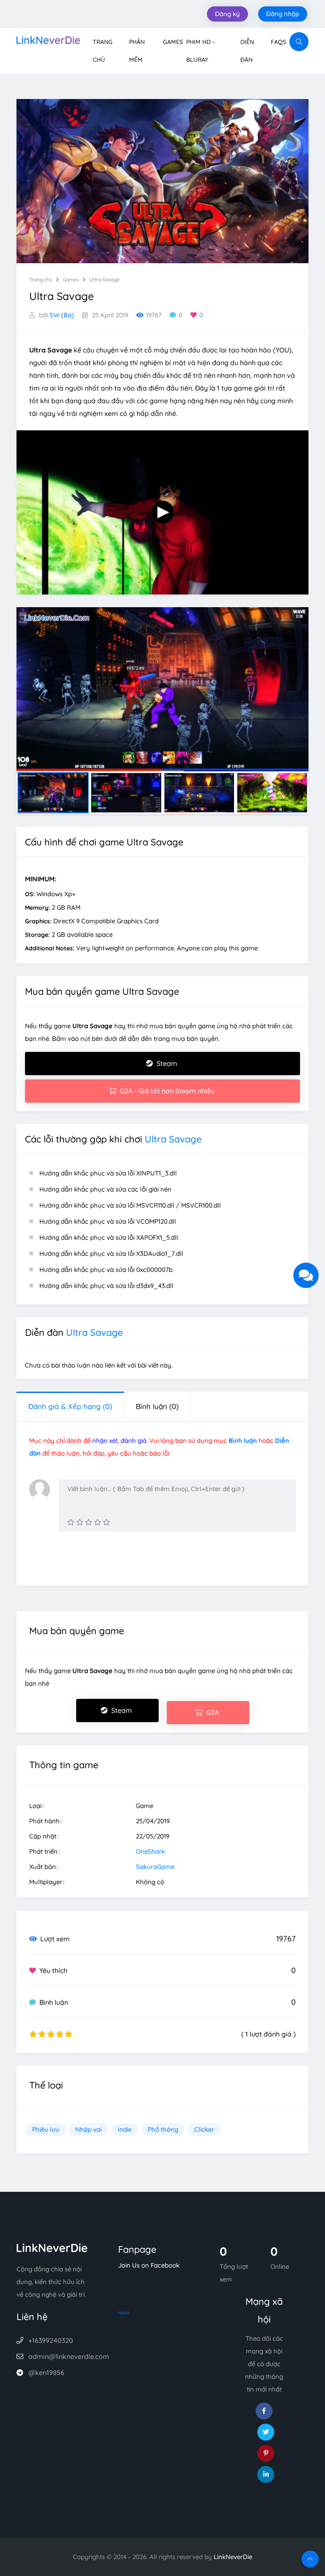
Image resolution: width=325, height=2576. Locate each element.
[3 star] (89, 1522)
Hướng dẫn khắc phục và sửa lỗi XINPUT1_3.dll (108, 1173)
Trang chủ (41, 279)
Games (173, 42)
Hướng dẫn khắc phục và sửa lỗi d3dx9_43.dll (106, 1286)
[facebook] (264, 2411)
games (71, 279)
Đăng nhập (283, 14)
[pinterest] (266, 2453)
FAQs (278, 42)
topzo (124, 2313)
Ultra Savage (105, 279)
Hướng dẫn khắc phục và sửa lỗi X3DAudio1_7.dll (111, 1254)
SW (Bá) (62, 315)
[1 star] (71, 1522)
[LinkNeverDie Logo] (48, 39)
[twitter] (266, 2432)
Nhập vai (88, 2129)
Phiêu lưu (46, 2129)
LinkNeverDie (233, 2557)
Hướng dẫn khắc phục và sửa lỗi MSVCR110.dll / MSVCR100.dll (130, 1205)
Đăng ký (227, 14)
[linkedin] (266, 2474)
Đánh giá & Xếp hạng (70, 1406)
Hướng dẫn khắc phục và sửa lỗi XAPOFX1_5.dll (109, 1237)
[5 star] (106, 1522)
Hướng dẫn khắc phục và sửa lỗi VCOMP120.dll (108, 1221)
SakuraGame (155, 1867)
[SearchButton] (299, 42)
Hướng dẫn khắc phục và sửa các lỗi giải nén (105, 1189)
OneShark (150, 1851)
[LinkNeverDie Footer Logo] (52, 2247)
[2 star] (80, 1522)
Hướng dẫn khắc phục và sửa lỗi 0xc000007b (106, 1270)
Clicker (204, 2129)
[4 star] (98, 1522)
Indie (125, 2129)
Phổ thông (163, 2129)
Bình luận (157, 1406)
